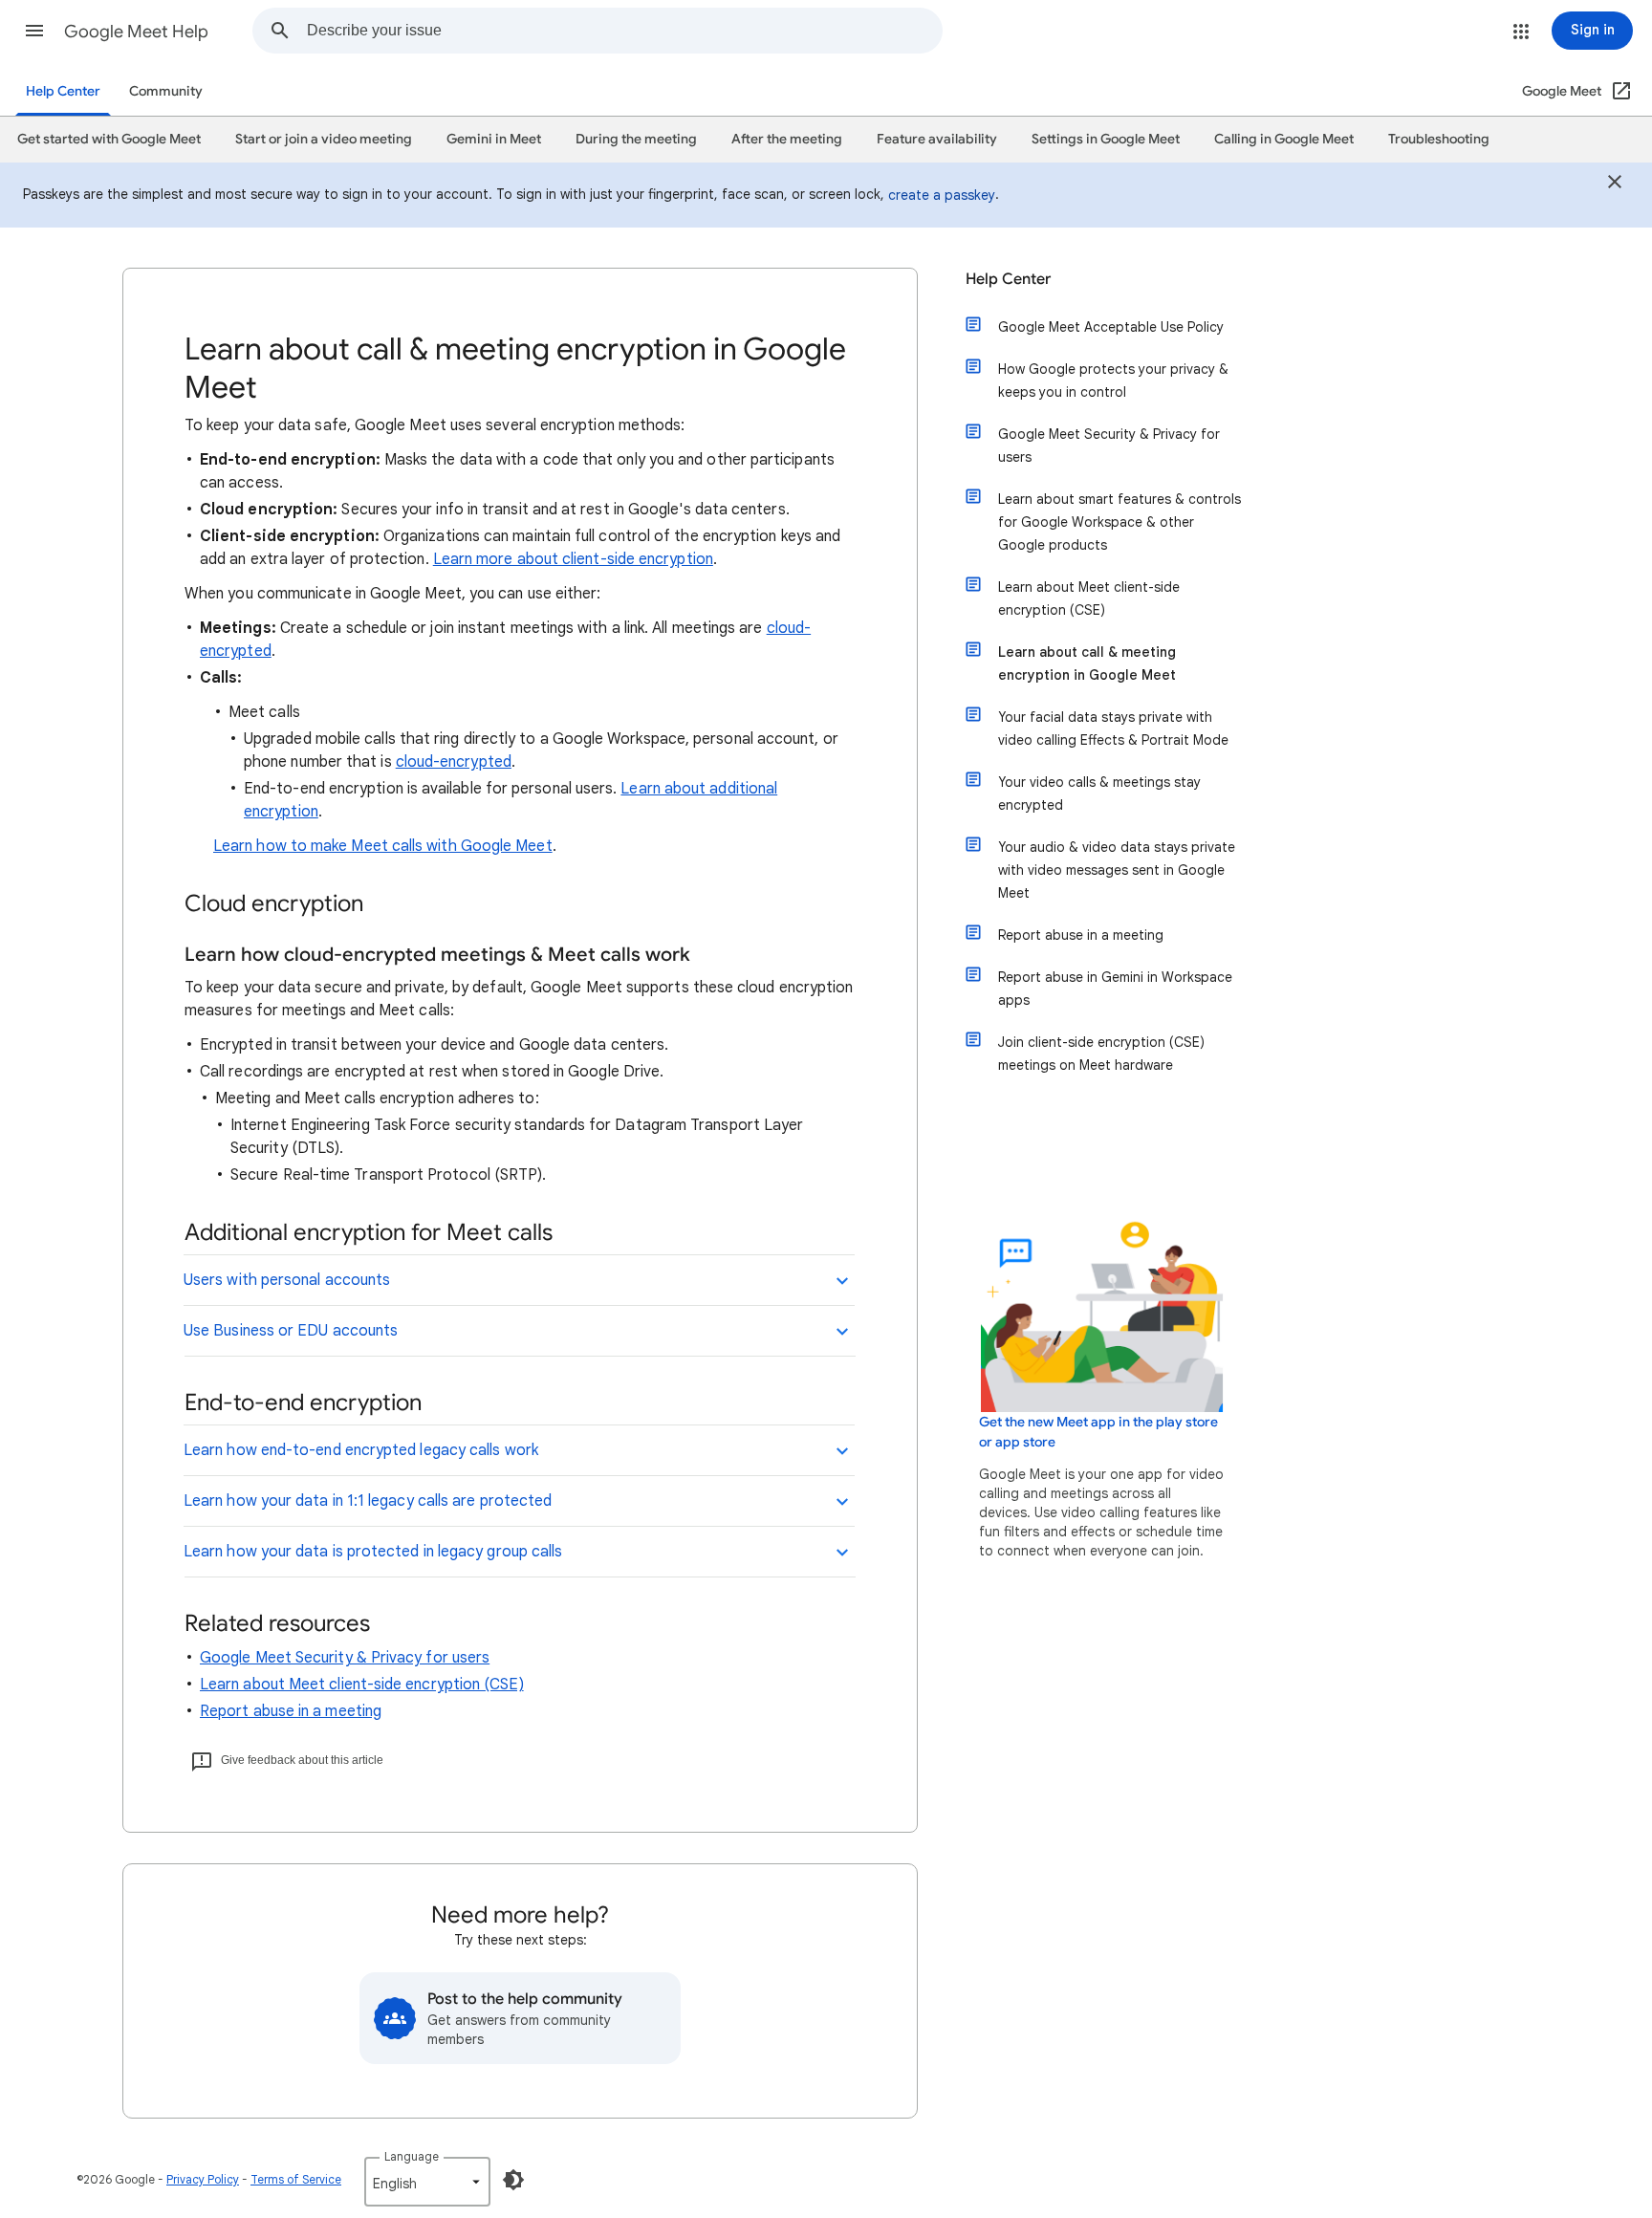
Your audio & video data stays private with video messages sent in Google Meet (1117, 870)
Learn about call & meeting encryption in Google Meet (1087, 663)
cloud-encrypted (454, 762)
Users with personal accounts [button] (287, 1280)
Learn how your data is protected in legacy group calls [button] (373, 1552)
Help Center (63, 91)
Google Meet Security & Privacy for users (345, 1658)
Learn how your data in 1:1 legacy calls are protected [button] (368, 1501)
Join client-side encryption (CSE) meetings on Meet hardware (1101, 1054)
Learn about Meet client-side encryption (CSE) (362, 1685)
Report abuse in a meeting (291, 1711)
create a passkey (942, 195)
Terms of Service (296, 2179)
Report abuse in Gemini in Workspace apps (1115, 989)
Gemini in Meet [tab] (494, 139)
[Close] (1615, 185)
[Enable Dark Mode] (513, 2180)
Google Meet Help (136, 32)
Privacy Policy (203, 2179)
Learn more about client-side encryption (573, 559)
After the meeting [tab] (787, 139)
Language (412, 2156)
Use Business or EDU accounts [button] (291, 1331)
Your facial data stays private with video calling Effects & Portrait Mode (1113, 728)
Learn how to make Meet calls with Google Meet (383, 846)
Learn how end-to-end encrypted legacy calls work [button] (361, 1450)
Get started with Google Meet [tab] (109, 139)
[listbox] (427, 2182)
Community (166, 91)
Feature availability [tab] (937, 139)
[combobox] (624, 31)
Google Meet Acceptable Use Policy (1111, 327)
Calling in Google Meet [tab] (1284, 139)
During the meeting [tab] (636, 139)
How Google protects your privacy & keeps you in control (1113, 381)
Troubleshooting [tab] (1439, 139)
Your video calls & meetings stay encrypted (1099, 794)
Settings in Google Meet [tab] (1106, 139)
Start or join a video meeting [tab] (324, 139)
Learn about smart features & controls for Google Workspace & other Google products (1119, 522)
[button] (34, 31)
